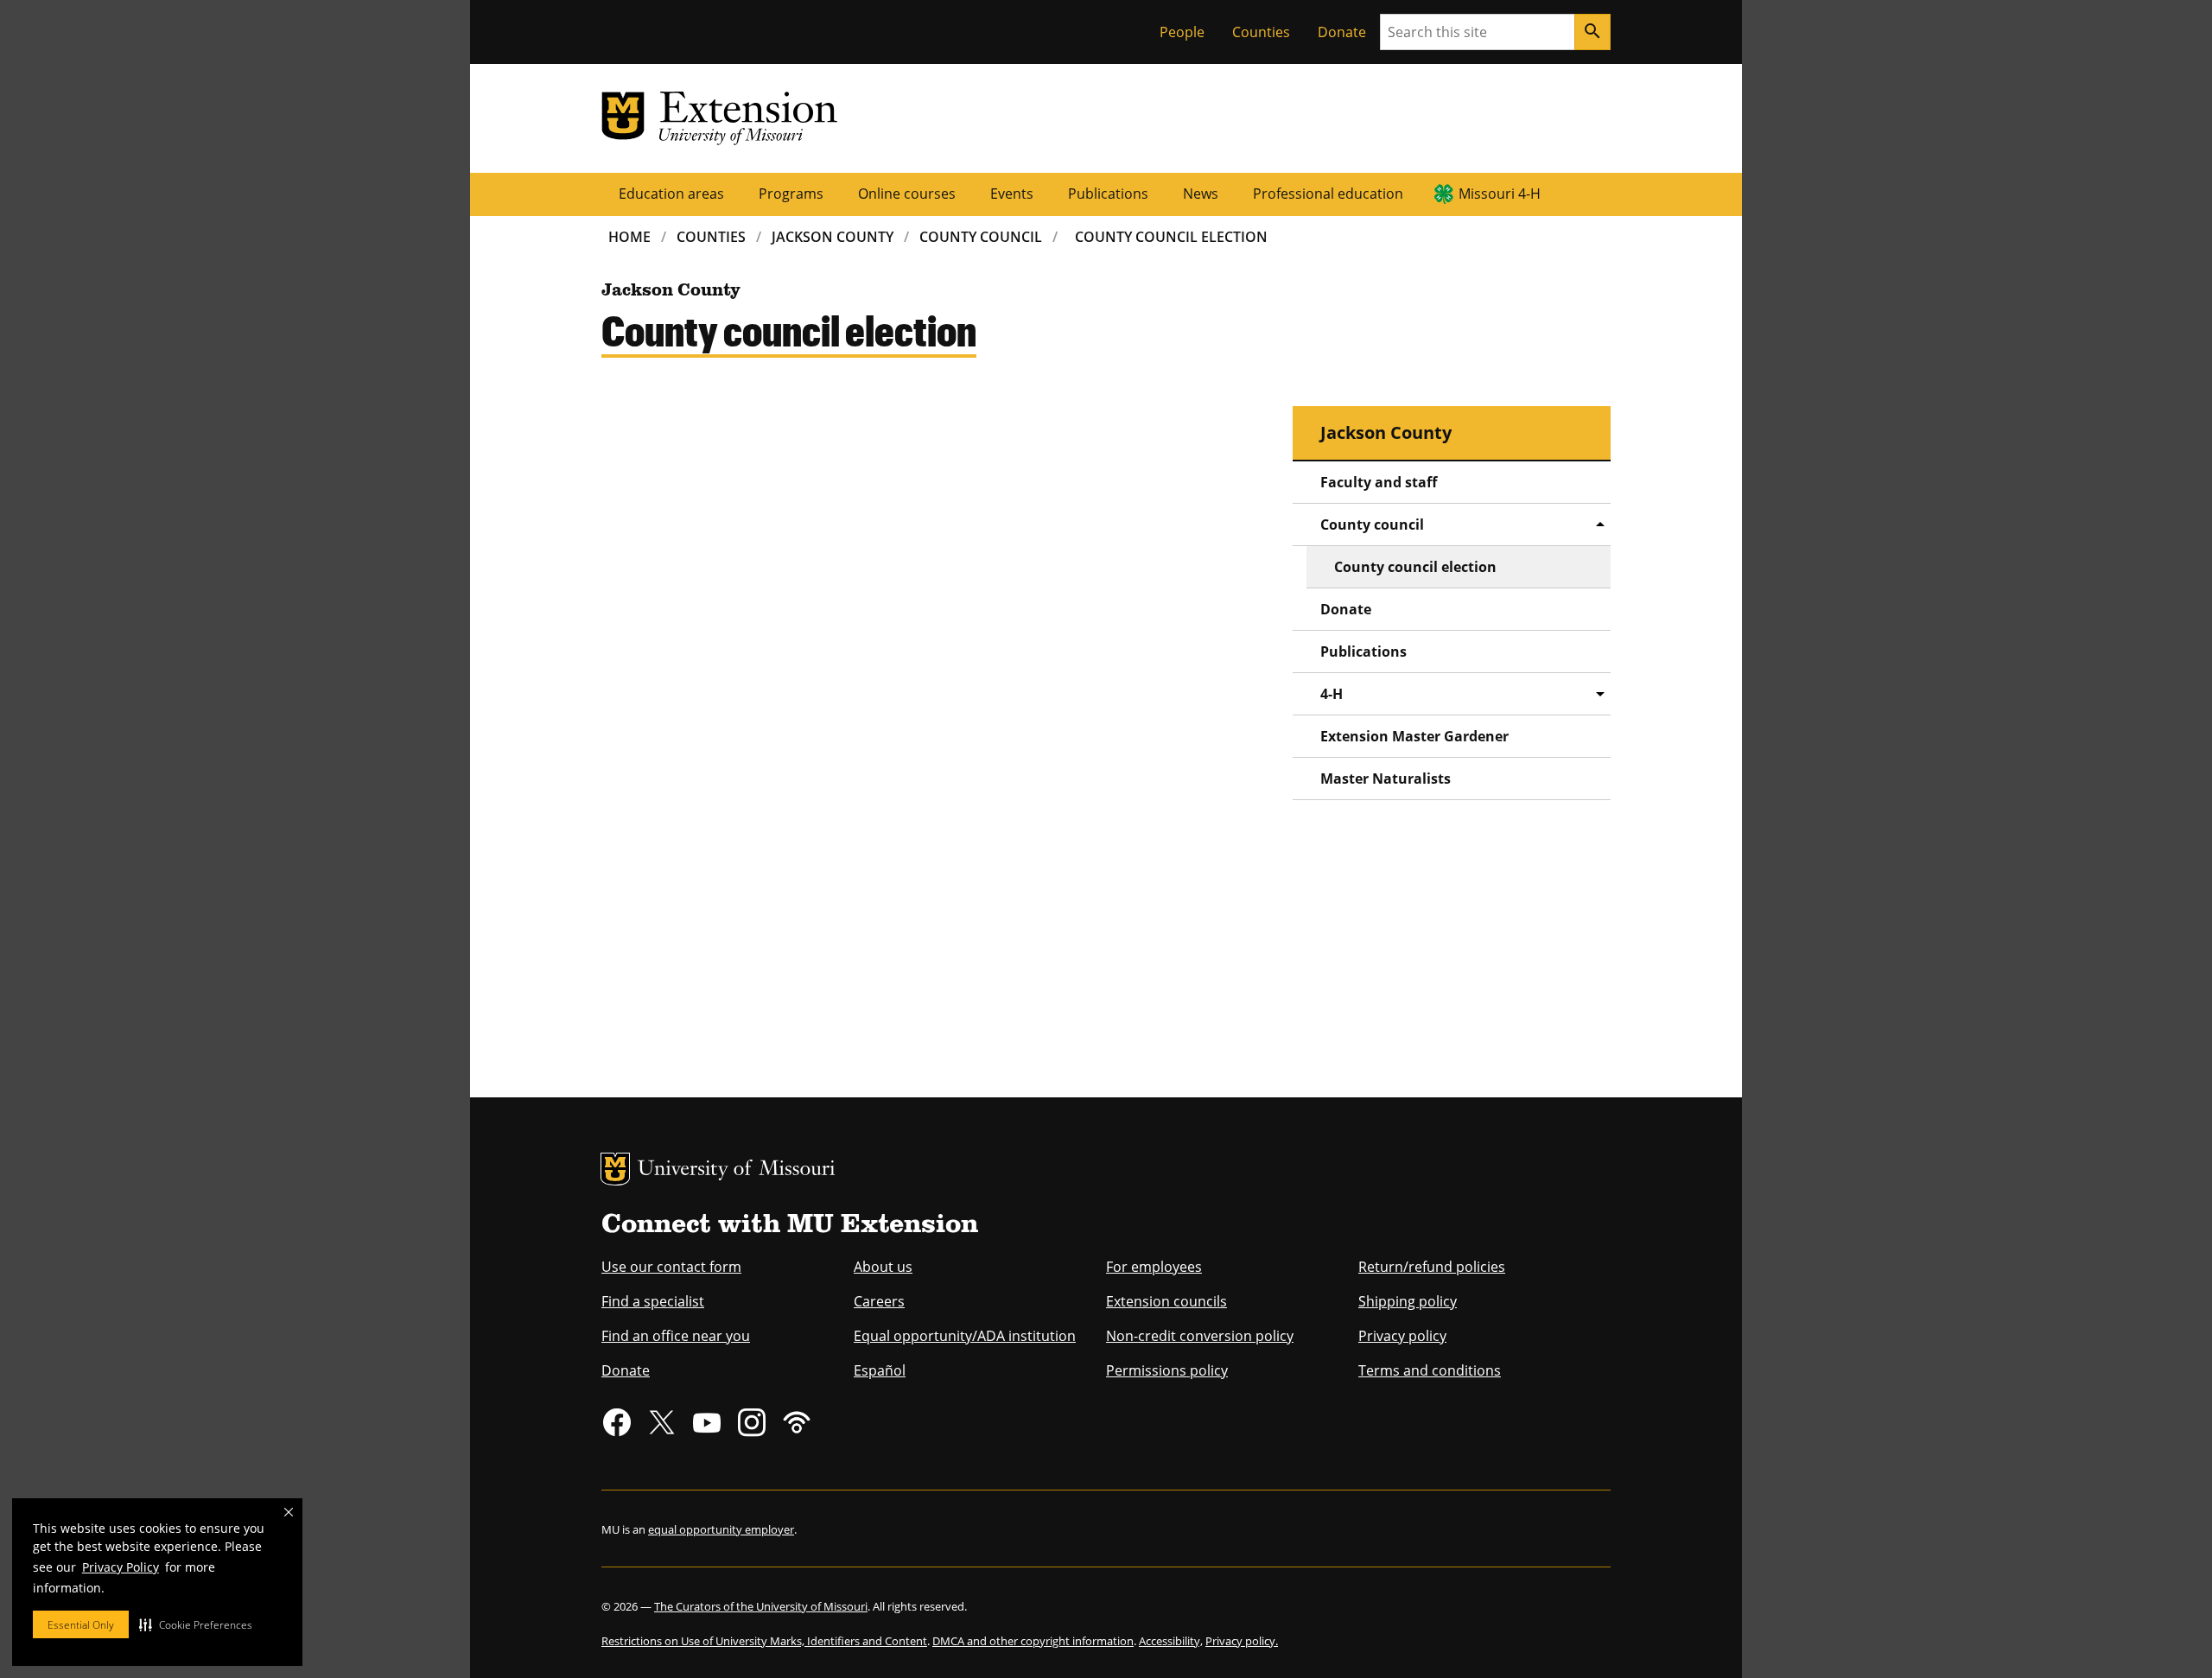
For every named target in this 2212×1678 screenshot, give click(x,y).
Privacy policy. (1242, 1641)
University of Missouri (737, 1170)
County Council (981, 237)
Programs (791, 194)
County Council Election (1171, 237)
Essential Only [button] (81, 1625)
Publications (1108, 194)
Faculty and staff (1379, 482)
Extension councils (1166, 1301)
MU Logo (615, 1169)
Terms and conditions (1430, 1370)
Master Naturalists (1386, 779)
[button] (196, 1624)
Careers (879, 1301)
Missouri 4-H (1500, 194)
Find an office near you (676, 1336)
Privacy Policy (121, 1567)
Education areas (671, 194)
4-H (1332, 694)
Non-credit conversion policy (1200, 1336)
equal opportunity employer (721, 1529)
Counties (1261, 32)
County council (1372, 524)
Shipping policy (1408, 1301)
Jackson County (833, 237)
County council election (1415, 567)
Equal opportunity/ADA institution (965, 1336)
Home (629, 237)
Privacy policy (1402, 1336)
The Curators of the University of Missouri (761, 1606)
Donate (1342, 32)
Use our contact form (671, 1267)
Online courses (907, 194)
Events (1012, 194)
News (1201, 194)
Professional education (1328, 194)
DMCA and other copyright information (1033, 1641)
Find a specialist (653, 1301)
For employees (1154, 1267)
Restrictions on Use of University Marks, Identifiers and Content (764, 1641)
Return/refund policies (1432, 1267)
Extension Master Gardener (1414, 736)
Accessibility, (1171, 1641)
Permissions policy (1167, 1370)
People (1182, 32)
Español (880, 1370)
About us (883, 1267)
